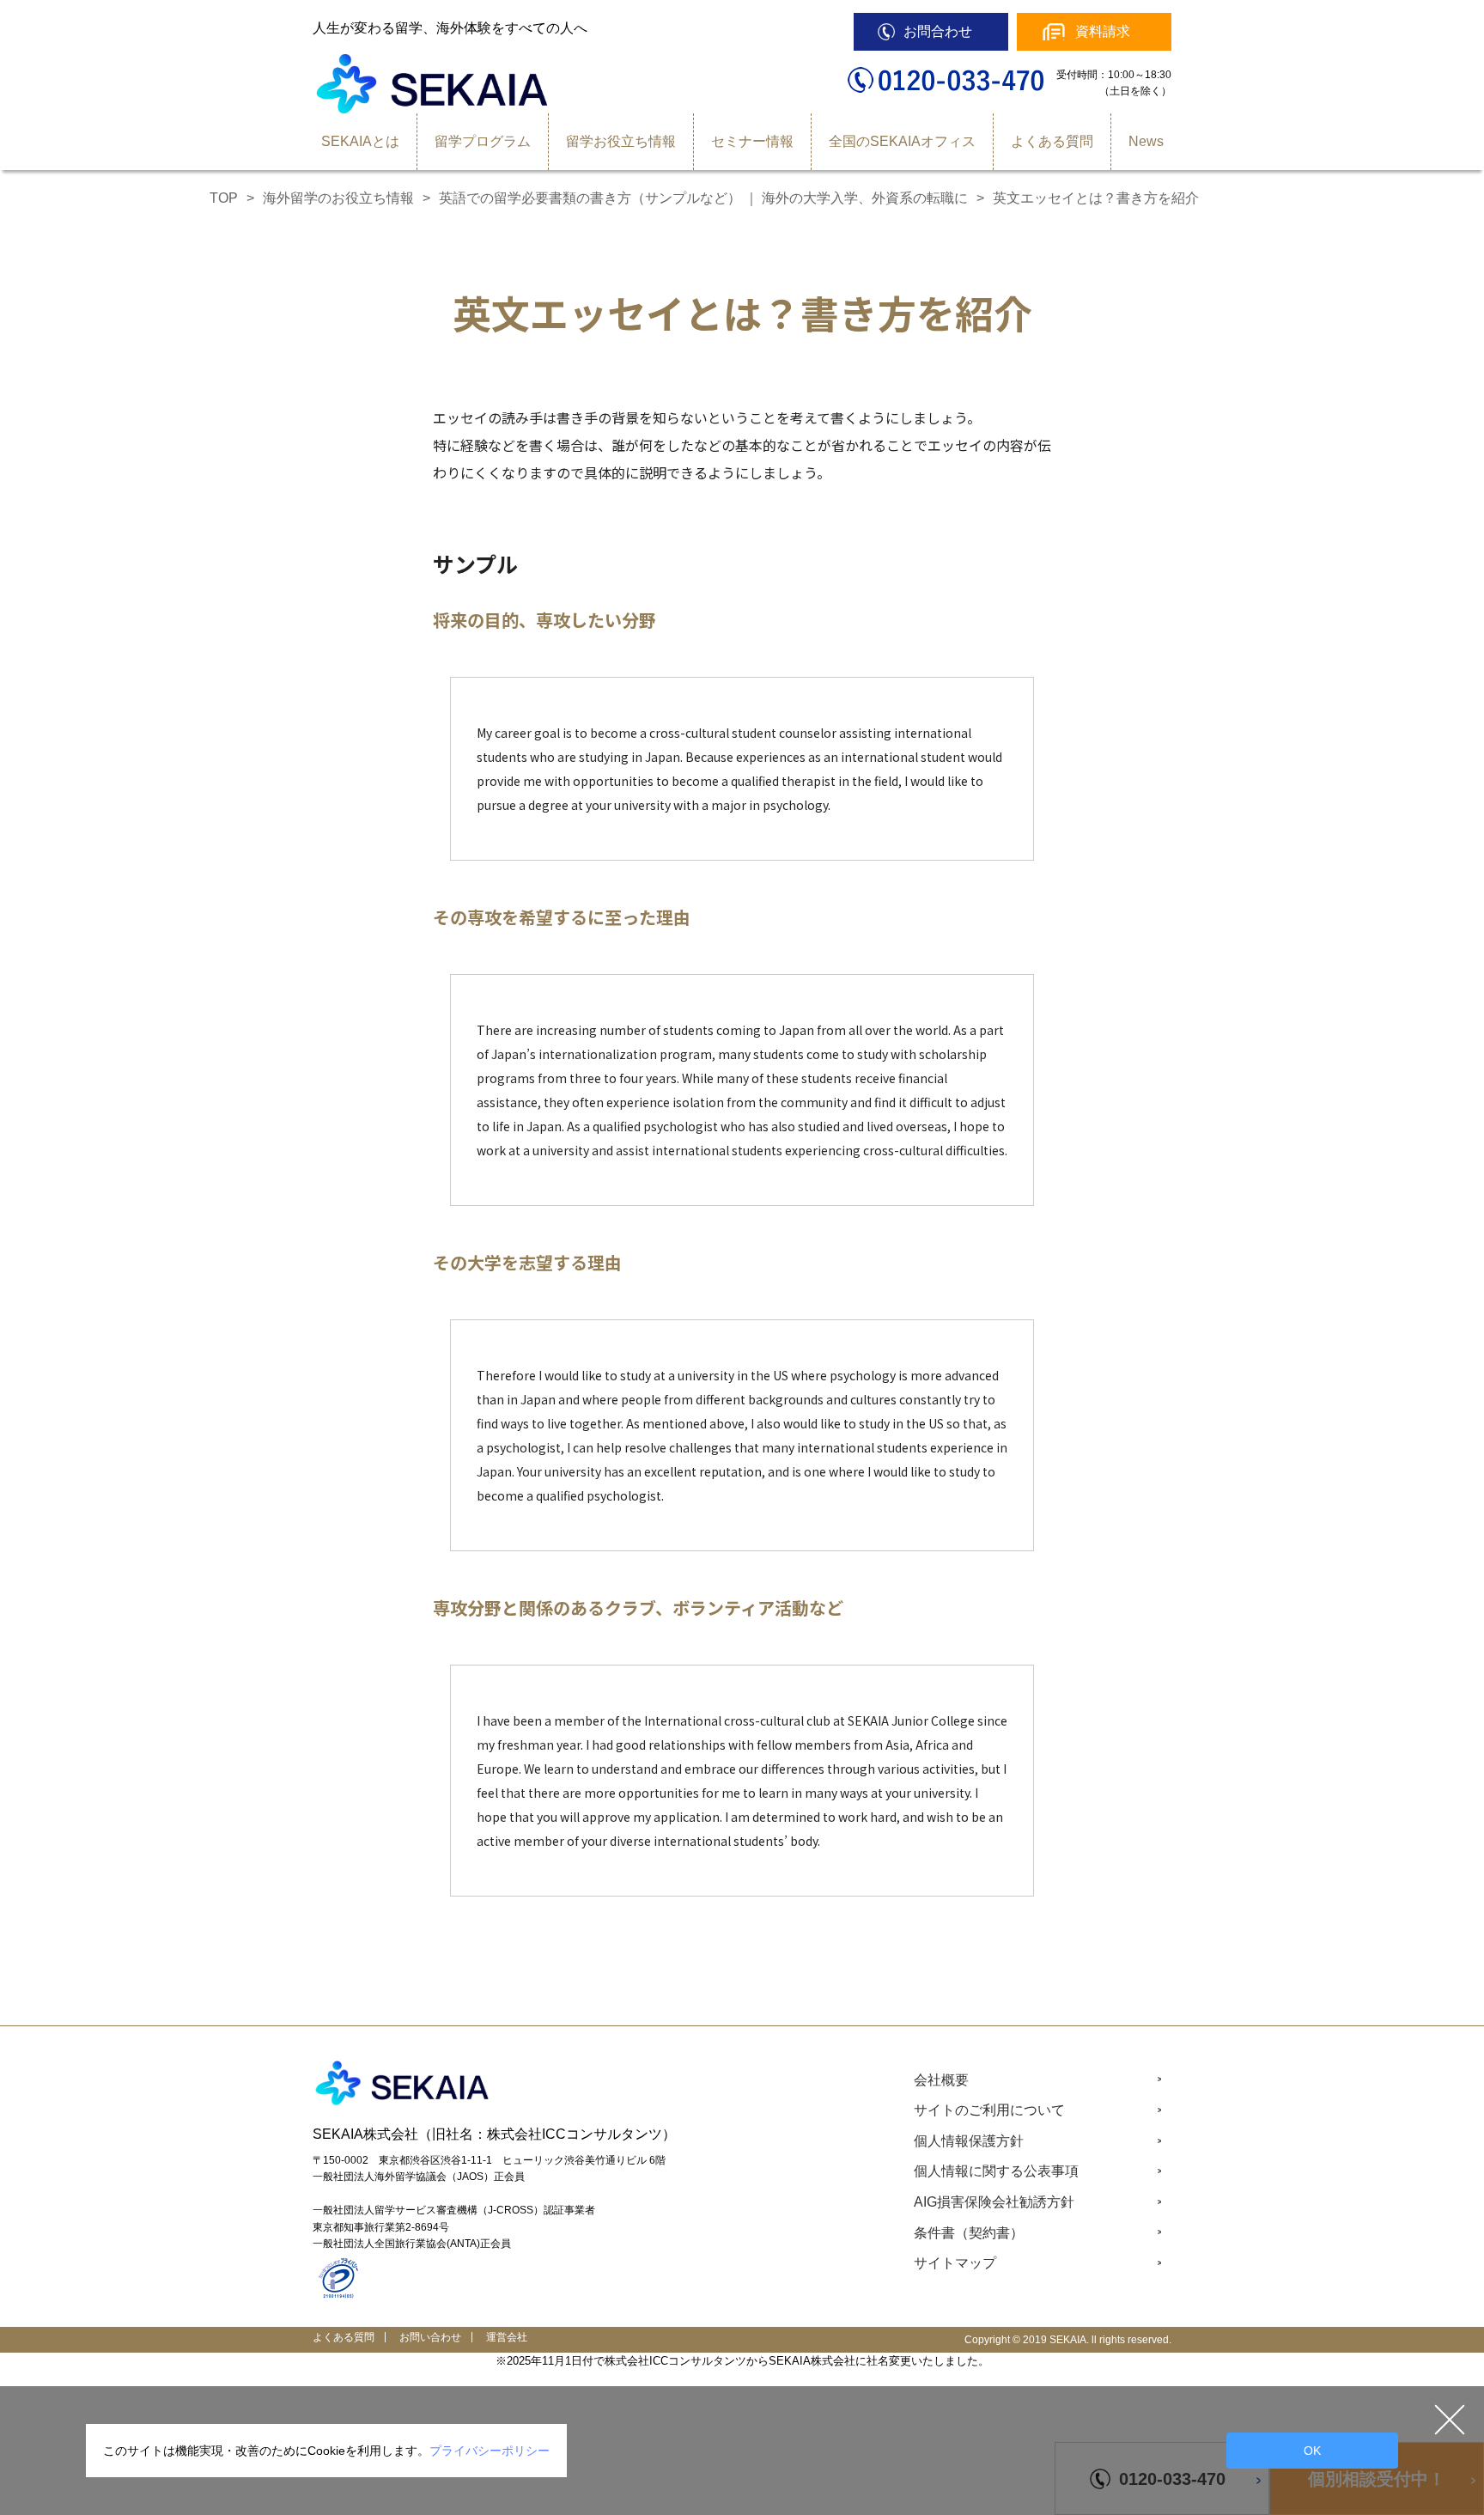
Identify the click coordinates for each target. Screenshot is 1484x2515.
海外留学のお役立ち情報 (338, 198)
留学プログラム (483, 141)
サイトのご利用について (989, 2110)
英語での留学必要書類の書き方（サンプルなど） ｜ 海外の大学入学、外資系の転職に (703, 198)
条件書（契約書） (969, 2233)
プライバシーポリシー (490, 2451)
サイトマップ (955, 2263)
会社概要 (941, 2080)
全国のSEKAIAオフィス (902, 141)
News (1146, 141)
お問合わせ (938, 31)
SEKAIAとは (360, 141)
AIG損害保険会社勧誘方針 (994, 2202)
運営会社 (507, 2337)
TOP (224, 198)
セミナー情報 (752, 141)
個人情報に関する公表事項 (996, 2171)
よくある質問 (1052, 141)
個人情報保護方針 (969, 2141)
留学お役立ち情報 (621, 141)
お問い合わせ (430, 2337)
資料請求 (1103, 31)
